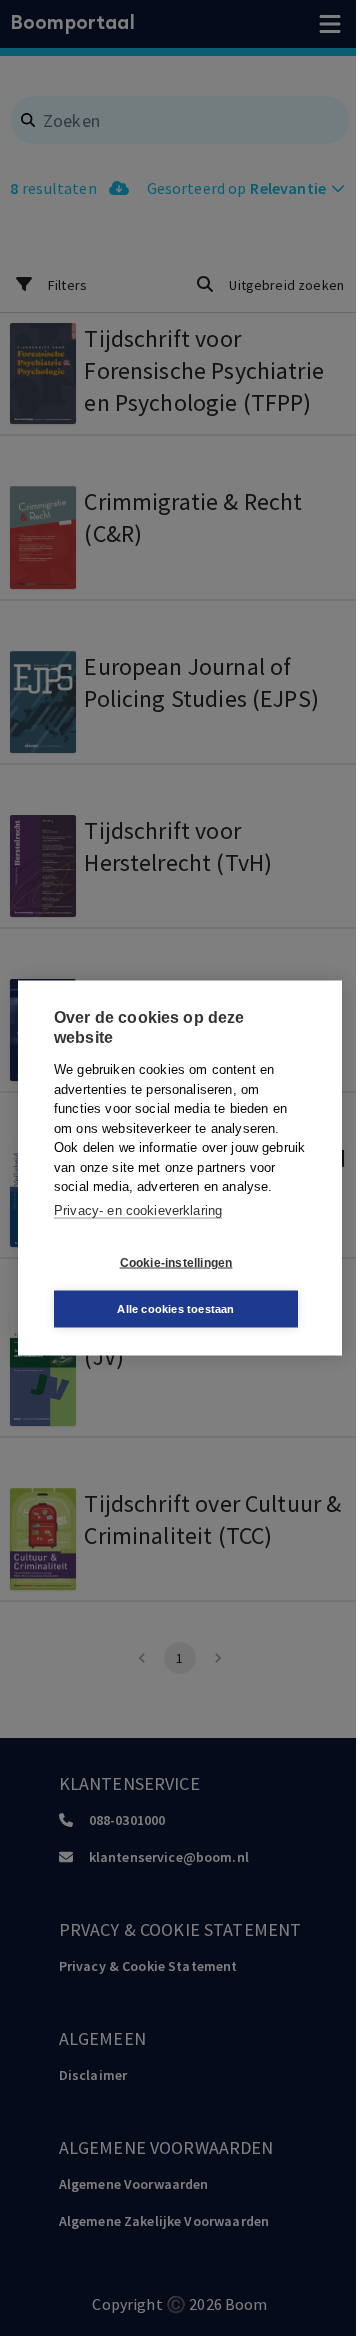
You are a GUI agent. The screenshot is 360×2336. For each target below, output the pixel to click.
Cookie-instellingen (176, 1262)
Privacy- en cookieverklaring (138, 1209)
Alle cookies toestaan (175, 1309)
